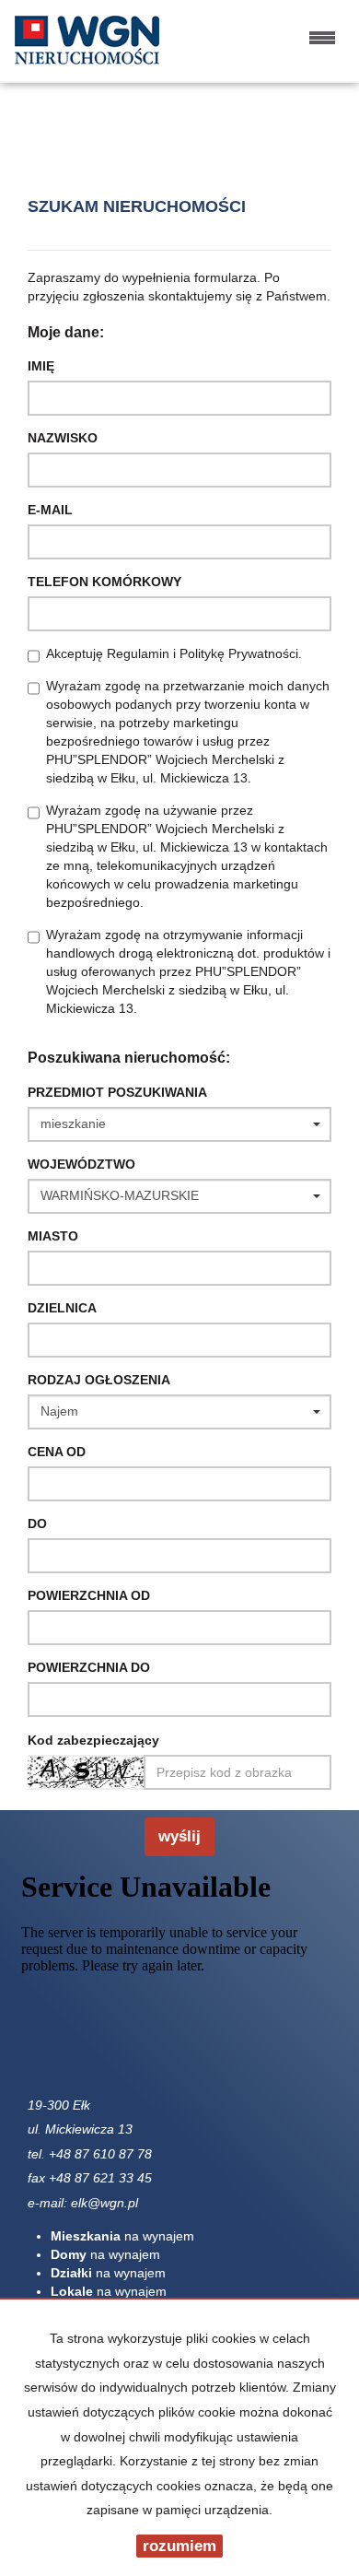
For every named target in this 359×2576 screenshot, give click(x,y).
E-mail (50, 510)
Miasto (53, 1236)
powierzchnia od (89, 1595)
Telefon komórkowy (104, 582)
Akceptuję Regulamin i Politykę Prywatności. (174, 653)
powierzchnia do (89, 1667)
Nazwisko (63, 438)
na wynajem (122, 2236)
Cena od (57, 1452)
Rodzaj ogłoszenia (99, 1380)
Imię (41, 366)
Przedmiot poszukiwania (117, 1092)
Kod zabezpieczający (93, 1740)
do (37, 1523)
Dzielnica (62, 1308)
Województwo (81, 1164)
